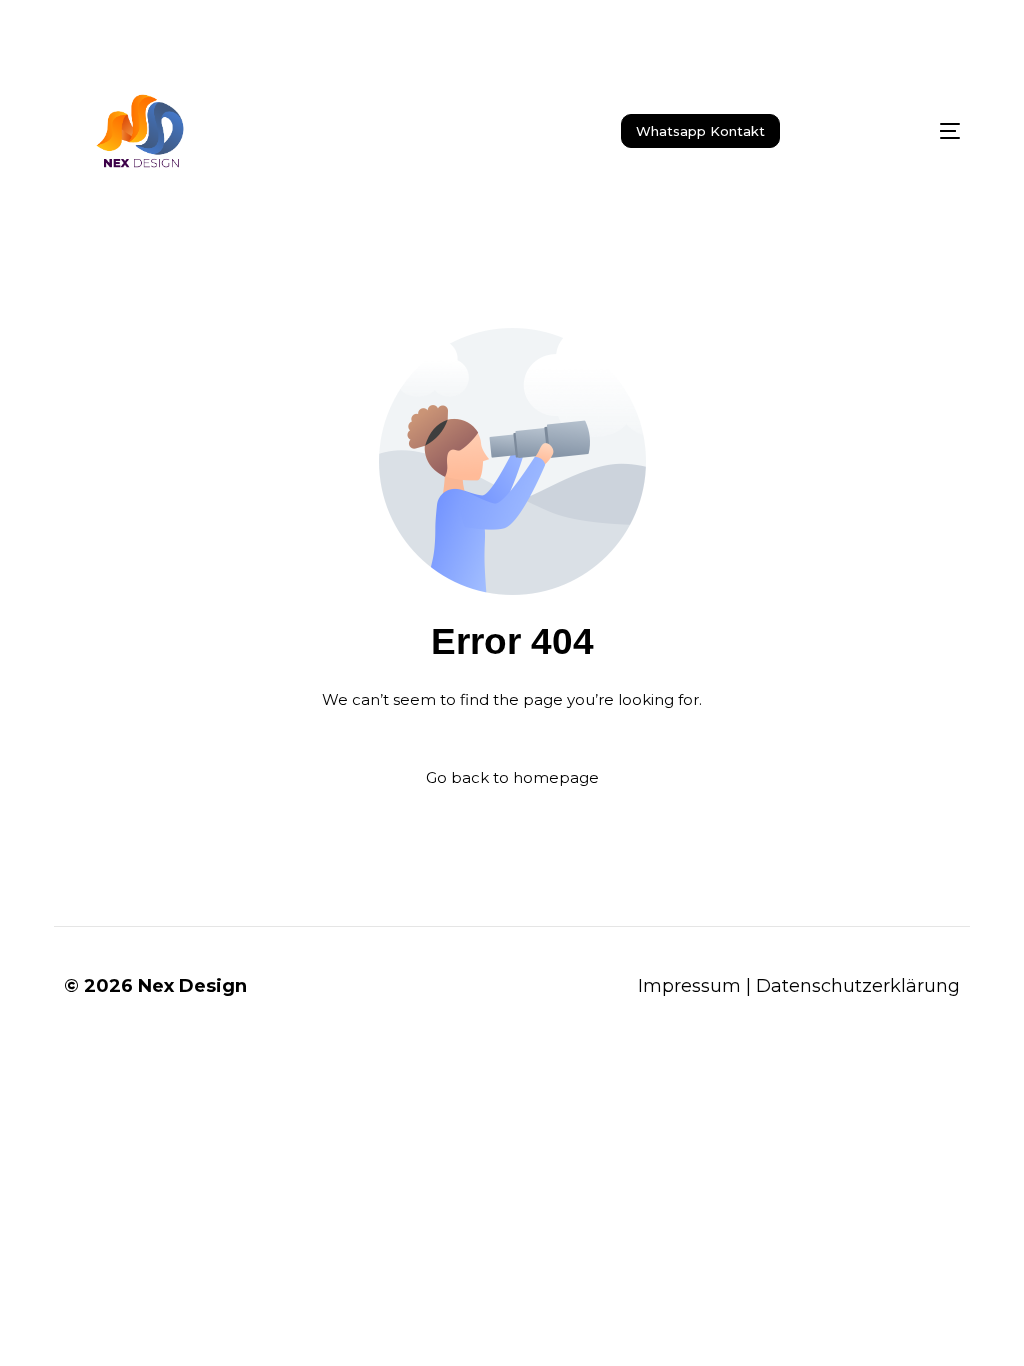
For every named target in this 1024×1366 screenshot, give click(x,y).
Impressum (689, 986)
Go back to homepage (512, 777)
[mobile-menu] (906, 131)
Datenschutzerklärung (858, 986)
